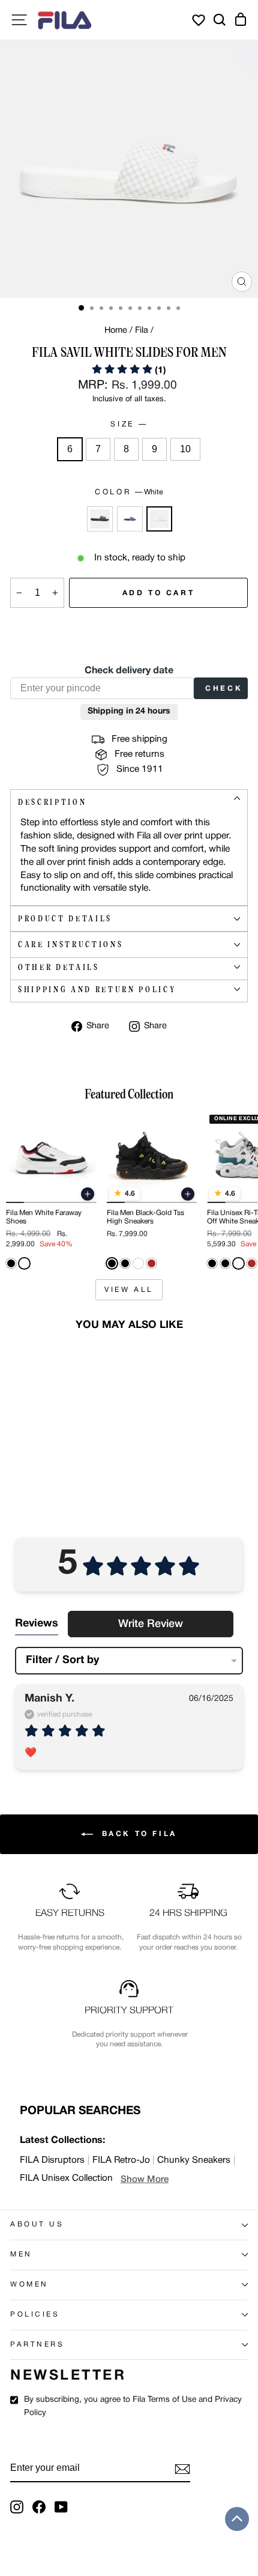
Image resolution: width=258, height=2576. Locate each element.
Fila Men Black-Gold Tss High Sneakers (145, 1217)
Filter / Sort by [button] (62, 1660)
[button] (129, 371)
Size (128, 424)
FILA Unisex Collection (66, 2178)
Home (116, 331)
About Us (37, 2225)
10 (185, 449)
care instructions (70, 944)
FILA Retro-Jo (121, 2160)
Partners (37, 2345)
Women (29, 2285)
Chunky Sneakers (194, 2160)
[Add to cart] (88, 1194)
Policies (35, 2315)
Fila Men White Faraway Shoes (44, 1217)
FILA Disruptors (52, 2160)
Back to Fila (137, 1834)
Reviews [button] (37, 1624)
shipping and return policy (97, 989)
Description (52, 802)
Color (129, 492)
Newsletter (68, 2376)
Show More (145, 2180)
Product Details (65, 919)
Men (21, 2255)
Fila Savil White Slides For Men (48, 1448)
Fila (142, 331)
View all (129, 1290)
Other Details (59, 967)
